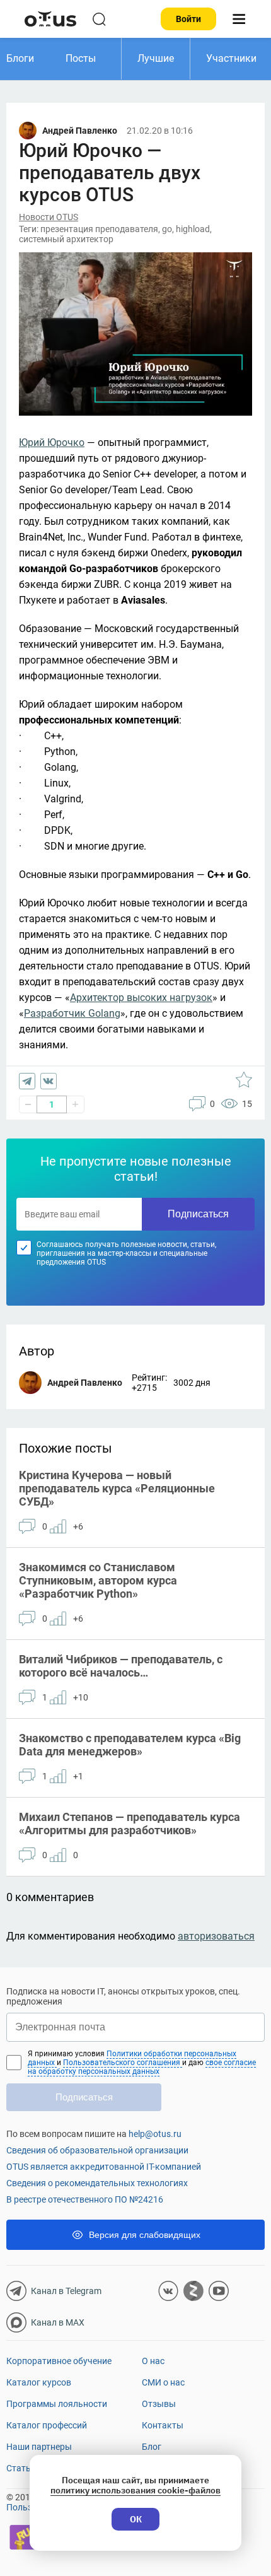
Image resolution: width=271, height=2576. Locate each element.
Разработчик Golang (72, 1013)
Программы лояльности (57, 2404)
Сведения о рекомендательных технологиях (97, 2183)
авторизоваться (216, 1936)
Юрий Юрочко (52, 442)
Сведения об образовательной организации (97, 2150)
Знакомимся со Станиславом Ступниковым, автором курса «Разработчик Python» (98, 1580)
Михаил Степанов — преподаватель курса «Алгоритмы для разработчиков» (130, 1824)
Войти (188, 19)
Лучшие (156, 58)
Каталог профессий (47, 2425)
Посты (81, 58)
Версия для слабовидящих (145, 2235)
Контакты (163, 2425)
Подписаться (198, 1214)
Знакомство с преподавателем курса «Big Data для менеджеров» (130, 1745)
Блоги (20, 58)
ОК (136, 2519)
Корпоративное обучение (59, 2361)
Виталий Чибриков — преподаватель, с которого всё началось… (121, 1666)
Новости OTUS (49, 217)
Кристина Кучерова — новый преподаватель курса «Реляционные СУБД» (117, 1488)
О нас (153, 2361)
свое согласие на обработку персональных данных (142, 2067)
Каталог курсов (39, 2382)
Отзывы (159, 2404)
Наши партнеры (39, 2447)
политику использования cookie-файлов (135, 2490)
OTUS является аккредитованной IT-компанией (104, 2167)
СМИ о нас (163, 2382)
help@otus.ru (155, 2134)
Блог (152, 2447)
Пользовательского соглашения (123, 2063)
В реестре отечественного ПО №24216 (85, 2199)
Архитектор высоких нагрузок (141, 998)
